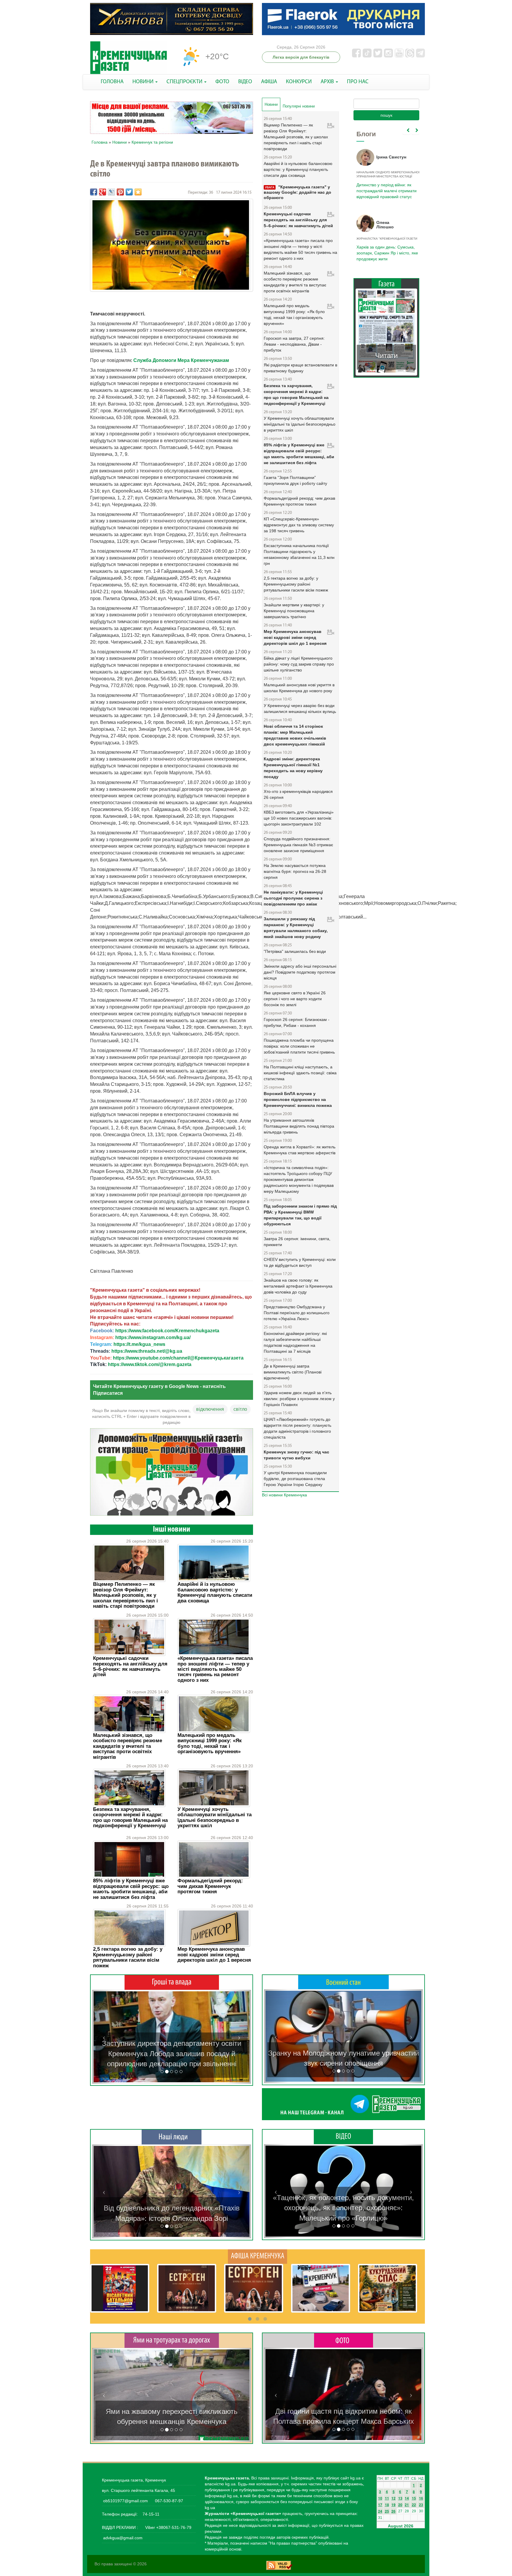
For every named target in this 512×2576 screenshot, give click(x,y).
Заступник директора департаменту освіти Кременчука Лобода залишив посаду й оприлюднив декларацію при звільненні (172, 2054)
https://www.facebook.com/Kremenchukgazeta (167, 1331)
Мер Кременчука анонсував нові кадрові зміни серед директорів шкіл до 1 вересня (214, 1955)
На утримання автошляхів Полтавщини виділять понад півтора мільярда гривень (299, 1126)
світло (240, 1409)
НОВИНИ (144, 82)
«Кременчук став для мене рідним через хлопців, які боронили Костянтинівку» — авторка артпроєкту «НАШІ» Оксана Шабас (172, 2208)
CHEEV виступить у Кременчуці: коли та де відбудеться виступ (300, 1262)
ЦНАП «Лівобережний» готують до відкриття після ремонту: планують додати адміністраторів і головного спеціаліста (297, 1428)
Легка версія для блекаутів (301, 57)
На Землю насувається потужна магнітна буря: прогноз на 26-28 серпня (295, 871)
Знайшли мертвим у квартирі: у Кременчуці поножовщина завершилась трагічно (294, 611)
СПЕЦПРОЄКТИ (185, 82)
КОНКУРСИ (299, 82)
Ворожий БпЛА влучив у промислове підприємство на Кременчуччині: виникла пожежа (298, 1099)
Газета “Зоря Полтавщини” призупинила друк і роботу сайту (295, 480)
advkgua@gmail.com (123, 2538)
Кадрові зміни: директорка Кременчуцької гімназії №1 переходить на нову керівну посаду (293, 768)
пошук (386, 115)
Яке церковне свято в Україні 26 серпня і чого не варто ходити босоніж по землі (295, 999)
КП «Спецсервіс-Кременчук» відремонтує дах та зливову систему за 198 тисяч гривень (299, 525)
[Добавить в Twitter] (129, 192)
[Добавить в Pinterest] (120, 192)
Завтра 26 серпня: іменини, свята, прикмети (297, 1242)
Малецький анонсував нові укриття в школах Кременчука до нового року (299, 688)
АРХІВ (328, 82)
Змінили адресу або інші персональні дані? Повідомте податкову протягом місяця (300, 972)
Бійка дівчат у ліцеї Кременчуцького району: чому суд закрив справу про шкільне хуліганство (299, 664)
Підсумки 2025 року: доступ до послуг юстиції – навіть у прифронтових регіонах (386, 253)
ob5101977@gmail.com (125, 2501)
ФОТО (222, 82)
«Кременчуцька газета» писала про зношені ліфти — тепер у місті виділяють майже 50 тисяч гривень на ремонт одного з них (215, 1669)
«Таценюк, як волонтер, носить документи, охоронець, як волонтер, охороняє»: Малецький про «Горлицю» (343, 2208)
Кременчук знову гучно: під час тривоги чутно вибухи (296, 1455)
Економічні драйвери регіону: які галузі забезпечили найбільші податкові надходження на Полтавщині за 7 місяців (295, 1342)
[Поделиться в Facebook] (94, 192)
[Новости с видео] (343, 2136)
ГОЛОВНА (112, 82)
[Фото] (344, 2340)
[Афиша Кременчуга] (257, 2256)
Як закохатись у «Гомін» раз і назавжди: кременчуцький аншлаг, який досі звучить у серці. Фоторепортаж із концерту (343, 2411)
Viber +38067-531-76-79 (168, 2527)
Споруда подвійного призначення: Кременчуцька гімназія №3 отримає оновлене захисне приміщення (298, 845)
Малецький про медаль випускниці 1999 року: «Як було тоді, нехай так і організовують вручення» (210, 1743)
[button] (104, 2037)
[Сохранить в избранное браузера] (138, 192)
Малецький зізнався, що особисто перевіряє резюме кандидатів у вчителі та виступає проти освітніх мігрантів (128, 1746)
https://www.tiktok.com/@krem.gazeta (150, 1364)
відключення (210, 1409)
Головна (100, 142)
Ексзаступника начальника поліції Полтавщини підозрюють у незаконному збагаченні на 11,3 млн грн (299, 554)
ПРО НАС (358, 82)
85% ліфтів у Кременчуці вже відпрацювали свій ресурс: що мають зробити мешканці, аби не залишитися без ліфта (131, 1889)
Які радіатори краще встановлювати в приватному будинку (300, 368)
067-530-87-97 (168, 2501)
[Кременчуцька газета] (129, 58)
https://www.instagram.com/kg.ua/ (153, 1337)
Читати (386, 356)
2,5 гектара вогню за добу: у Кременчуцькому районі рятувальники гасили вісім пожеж (128, 1957)
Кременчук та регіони (152, 142)
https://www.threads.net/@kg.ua (147, 1351)
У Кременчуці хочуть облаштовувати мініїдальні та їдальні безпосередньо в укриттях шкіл (215, 1817)
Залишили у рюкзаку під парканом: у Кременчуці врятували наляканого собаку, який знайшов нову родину (296, 928)
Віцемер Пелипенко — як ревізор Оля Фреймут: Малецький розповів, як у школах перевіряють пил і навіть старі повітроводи (125, 1595)
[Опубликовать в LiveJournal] (111, 192)
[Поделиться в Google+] (103, 192)
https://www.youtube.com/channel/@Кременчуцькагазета (178, 1358)
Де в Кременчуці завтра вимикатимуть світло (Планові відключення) (293, 1372)
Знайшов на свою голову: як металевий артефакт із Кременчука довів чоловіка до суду (298, 1286)
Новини (120, 142)
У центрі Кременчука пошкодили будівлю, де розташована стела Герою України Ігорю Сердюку (295, 1479)
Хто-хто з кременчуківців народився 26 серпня (298, 794)
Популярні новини (299, 106)
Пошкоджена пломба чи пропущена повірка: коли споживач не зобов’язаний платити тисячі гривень (299, 1046)
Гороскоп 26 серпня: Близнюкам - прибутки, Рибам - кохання (297, 1022)
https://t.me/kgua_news (139, 1344)
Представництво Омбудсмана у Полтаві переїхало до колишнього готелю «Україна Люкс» (297, 1313)
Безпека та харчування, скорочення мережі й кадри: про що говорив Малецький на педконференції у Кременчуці (130, 1817)
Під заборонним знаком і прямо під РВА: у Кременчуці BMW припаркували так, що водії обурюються (300, 1215)
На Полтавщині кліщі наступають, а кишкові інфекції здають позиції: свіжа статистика (300, 1073)
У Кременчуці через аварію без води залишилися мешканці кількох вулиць (300, 708)
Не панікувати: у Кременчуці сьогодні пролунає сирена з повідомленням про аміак (293, 898)
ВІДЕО (245, 82)
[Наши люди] (172, 2137)
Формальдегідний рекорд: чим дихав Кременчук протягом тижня (210, 1886)
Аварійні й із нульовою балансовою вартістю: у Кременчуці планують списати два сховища (215, 1592)
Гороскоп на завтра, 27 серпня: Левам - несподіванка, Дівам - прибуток (294, 344)
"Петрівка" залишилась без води (295, 951)
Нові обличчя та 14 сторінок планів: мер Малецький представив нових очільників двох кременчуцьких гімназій (295, 735)
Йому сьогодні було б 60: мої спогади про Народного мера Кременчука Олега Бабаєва (385, 187)
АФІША (269, 82)
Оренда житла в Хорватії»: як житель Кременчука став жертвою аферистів (300, 1150)
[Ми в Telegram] (343, 2104)
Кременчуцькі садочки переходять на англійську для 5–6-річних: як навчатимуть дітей (130, 1666)
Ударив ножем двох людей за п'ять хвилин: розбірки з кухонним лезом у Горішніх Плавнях (299, 1399)
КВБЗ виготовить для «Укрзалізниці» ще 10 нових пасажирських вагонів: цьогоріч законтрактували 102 (299, 818)
